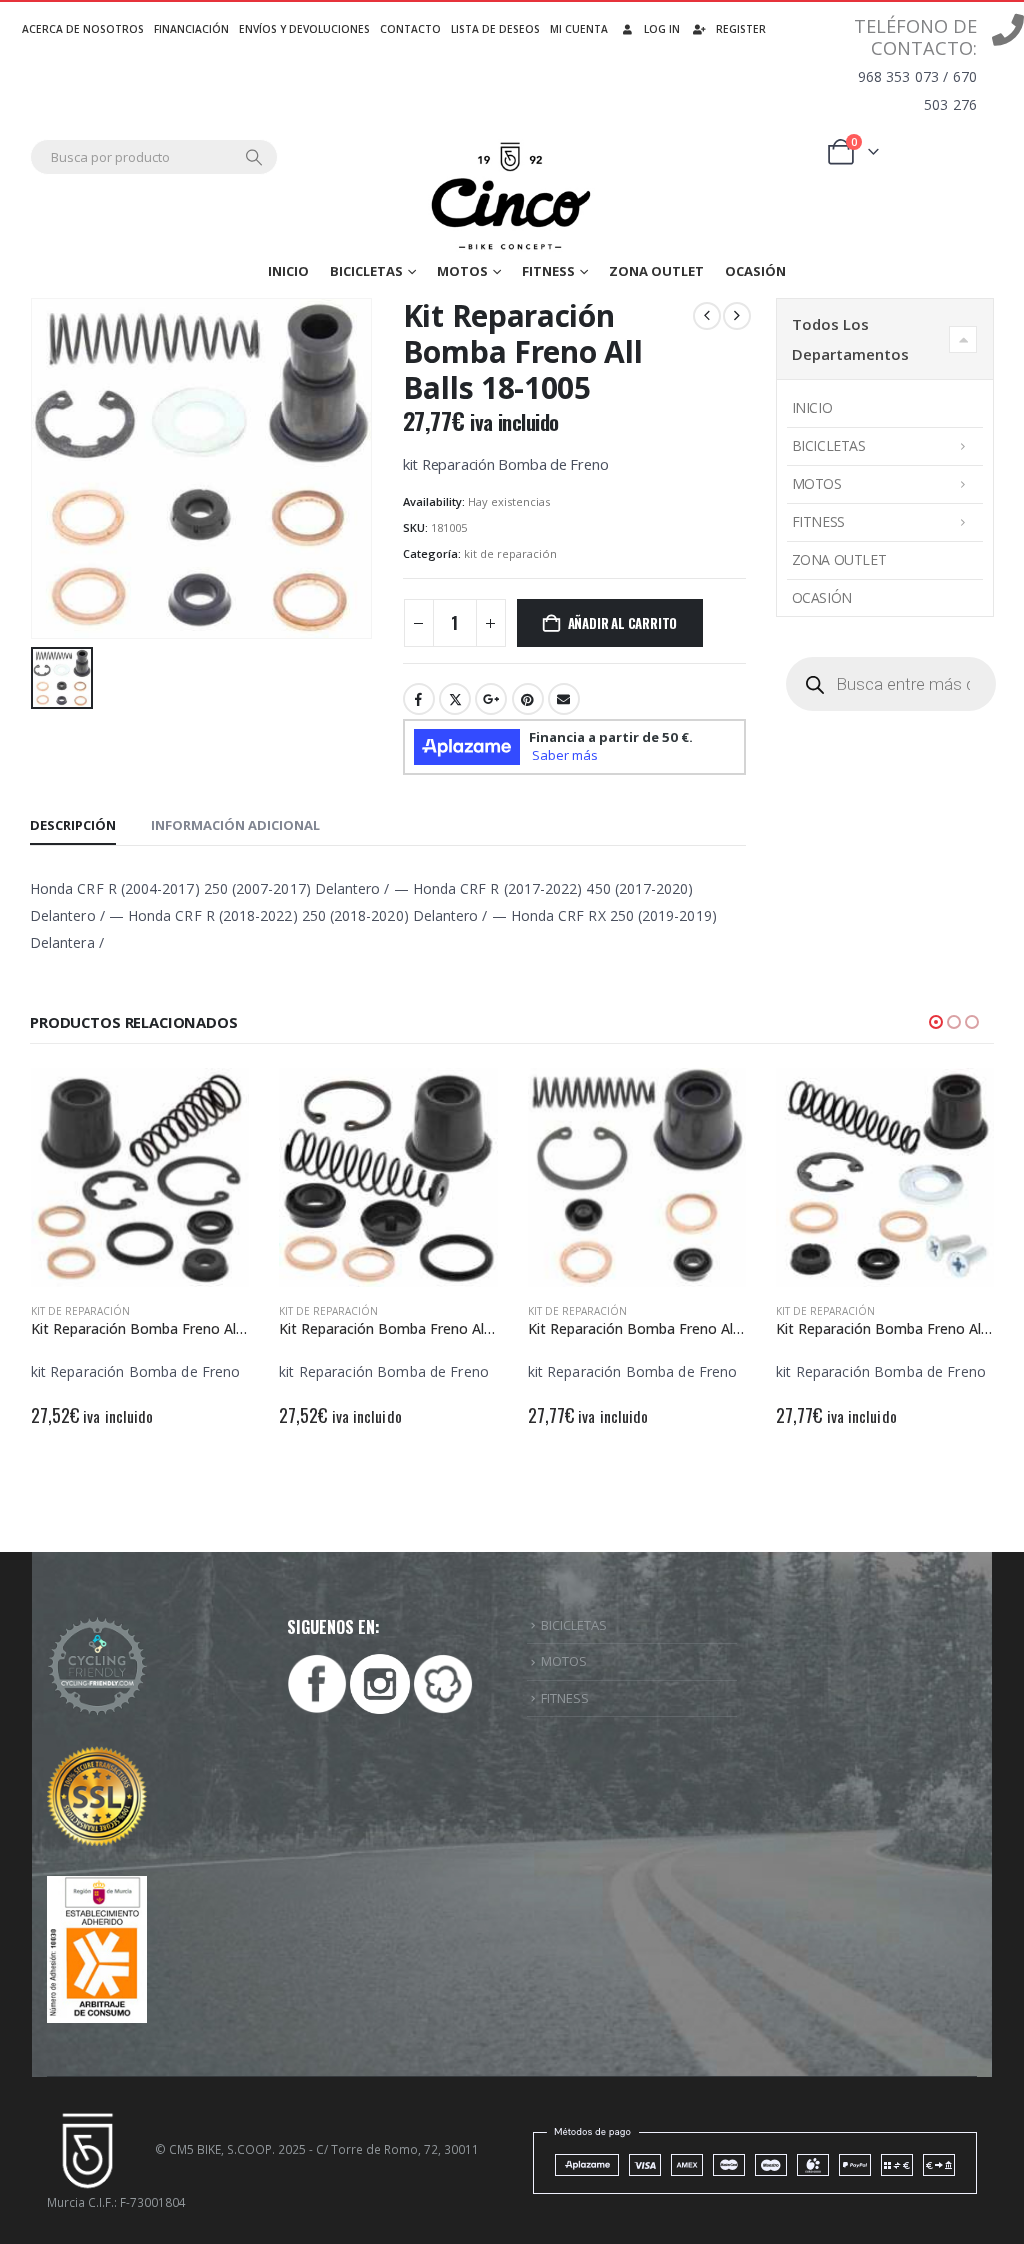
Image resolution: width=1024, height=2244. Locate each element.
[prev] (707, 316)
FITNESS (565, 1698)
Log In (662, 29)
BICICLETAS (574, 1625)
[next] (737, 316)
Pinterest (528, 699)
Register (741, 29)
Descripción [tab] (73, 825)
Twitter (455, 699)
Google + (491, 699)
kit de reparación (510, 553)
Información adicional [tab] (235, 825)
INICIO (288, 271)
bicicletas (366, 271)
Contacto (410, 29)
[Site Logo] (512, 196)
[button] (936, 1022)
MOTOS (564, 1661)
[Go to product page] (140, 1177)
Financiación (191, 29)
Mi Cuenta (579, 29)
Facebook (419, 699)
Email (564, 699)
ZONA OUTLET (656, 271)
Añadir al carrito (623, 623)
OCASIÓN (755, 271)
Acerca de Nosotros (83, 29)
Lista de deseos (495, 29)
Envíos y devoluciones (304, 29)
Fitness (548, 271)
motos (462, 271)
